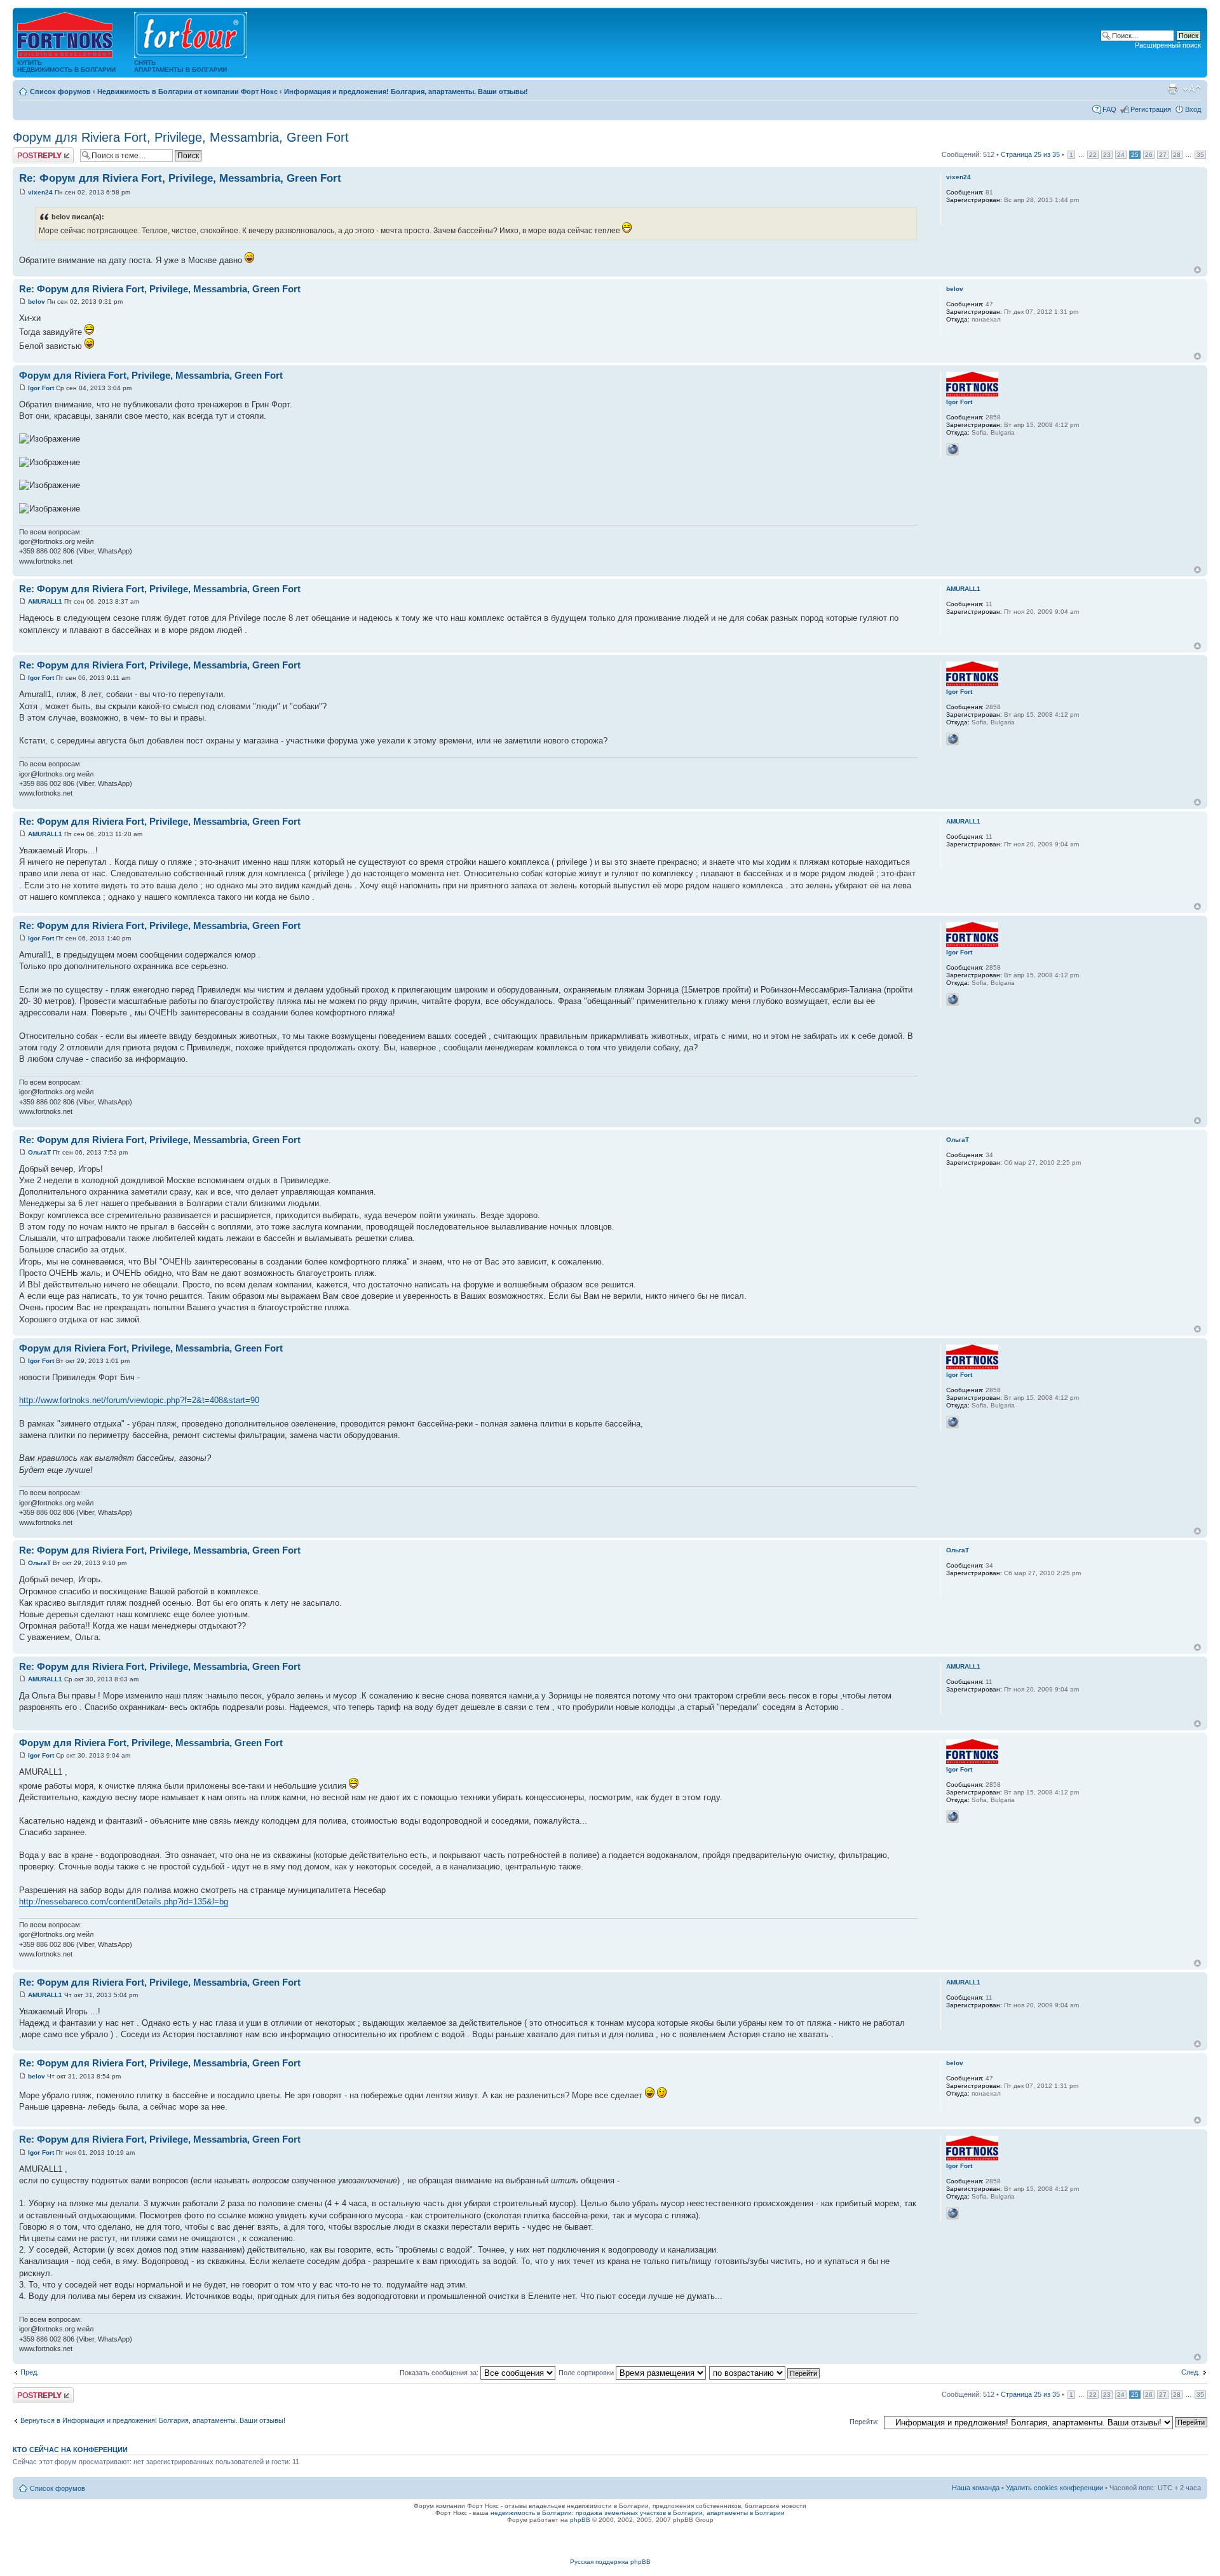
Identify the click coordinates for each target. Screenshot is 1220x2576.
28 (1177, 155)
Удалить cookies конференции (1054, 2488)
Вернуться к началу (1197, 270)
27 (1163, 155)
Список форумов (60, 92)
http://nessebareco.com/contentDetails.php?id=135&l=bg (124, 1901)
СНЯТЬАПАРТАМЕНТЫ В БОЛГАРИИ (180, 66)
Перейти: (864, 2422)
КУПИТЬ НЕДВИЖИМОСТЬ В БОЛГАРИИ (66, 66)
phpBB (580, 2520)
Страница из (1030, 154)
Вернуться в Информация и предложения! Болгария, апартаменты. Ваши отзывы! (153, 2420)
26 (1149, 155)
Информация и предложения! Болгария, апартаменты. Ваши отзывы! (406, 92)
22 (1093, 155)
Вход (1193, 109)
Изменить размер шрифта (1192, 89)
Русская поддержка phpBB (610, 2562)
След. (1190, 2372)
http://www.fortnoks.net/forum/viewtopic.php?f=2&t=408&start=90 (139, 1400)
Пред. (30, 2372)
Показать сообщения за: (440, 2373)
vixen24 (40, 192)
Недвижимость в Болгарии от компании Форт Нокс (187, 92)
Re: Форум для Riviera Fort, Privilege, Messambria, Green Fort (180, 178)
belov (37, 302)
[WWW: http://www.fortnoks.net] (952, 449)
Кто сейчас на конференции (70, 2450)
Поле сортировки (587, 2373)
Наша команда (976, 2488)
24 (1121, 155)
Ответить (28, 151)
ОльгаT (39, 1152)
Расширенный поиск (1168, 45)
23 (1107, 155)
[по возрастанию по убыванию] (765, 2373)
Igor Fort (41, 388)
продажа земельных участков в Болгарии (639, 2513)
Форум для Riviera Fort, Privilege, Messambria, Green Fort (181, 137)
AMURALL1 (45, 601)
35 (1200, 155)
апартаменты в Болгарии (746, 2513)
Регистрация (1151, 109)
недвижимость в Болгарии (531, 2513)
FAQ (1109, 109)
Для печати (1172, 89)
